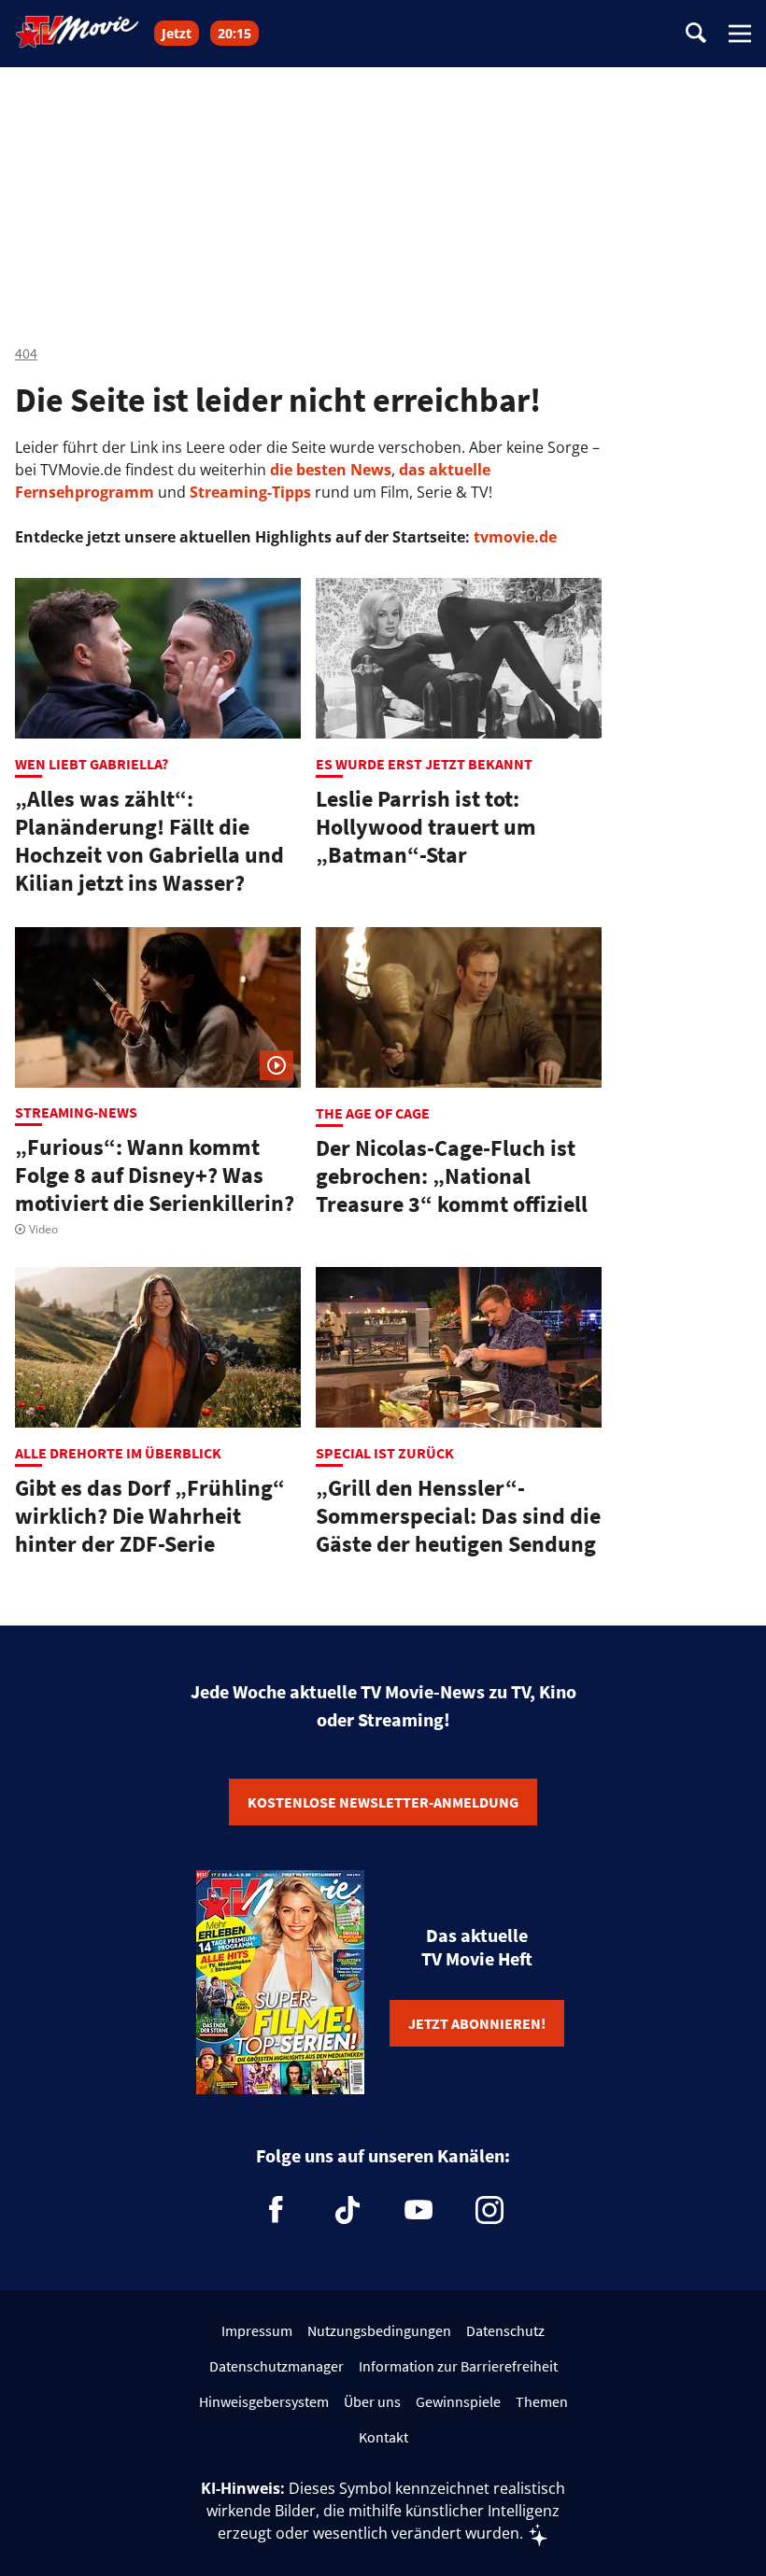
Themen (542, 2401)
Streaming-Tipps (250, 492)
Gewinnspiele (458, 2401)
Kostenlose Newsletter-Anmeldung (383, 1802)
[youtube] (418, 2210)
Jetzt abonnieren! (477, 2023)
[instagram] (489, 2210)
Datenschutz (505, 2330)
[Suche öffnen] (696, 34)
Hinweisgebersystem (264, 2401)
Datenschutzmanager (277, 2366)
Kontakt (383, 2437)
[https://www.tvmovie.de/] (78, 32)
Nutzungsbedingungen (379, 2330)
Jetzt (177, 33)
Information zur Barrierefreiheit (458, 2366)
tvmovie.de (515, 537)
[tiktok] (348, 2210)
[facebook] (277, 2210)
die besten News (331, 470)
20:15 (234, 33)
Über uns (372, 2401)
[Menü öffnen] (740, 34)
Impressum (257, 2330)
